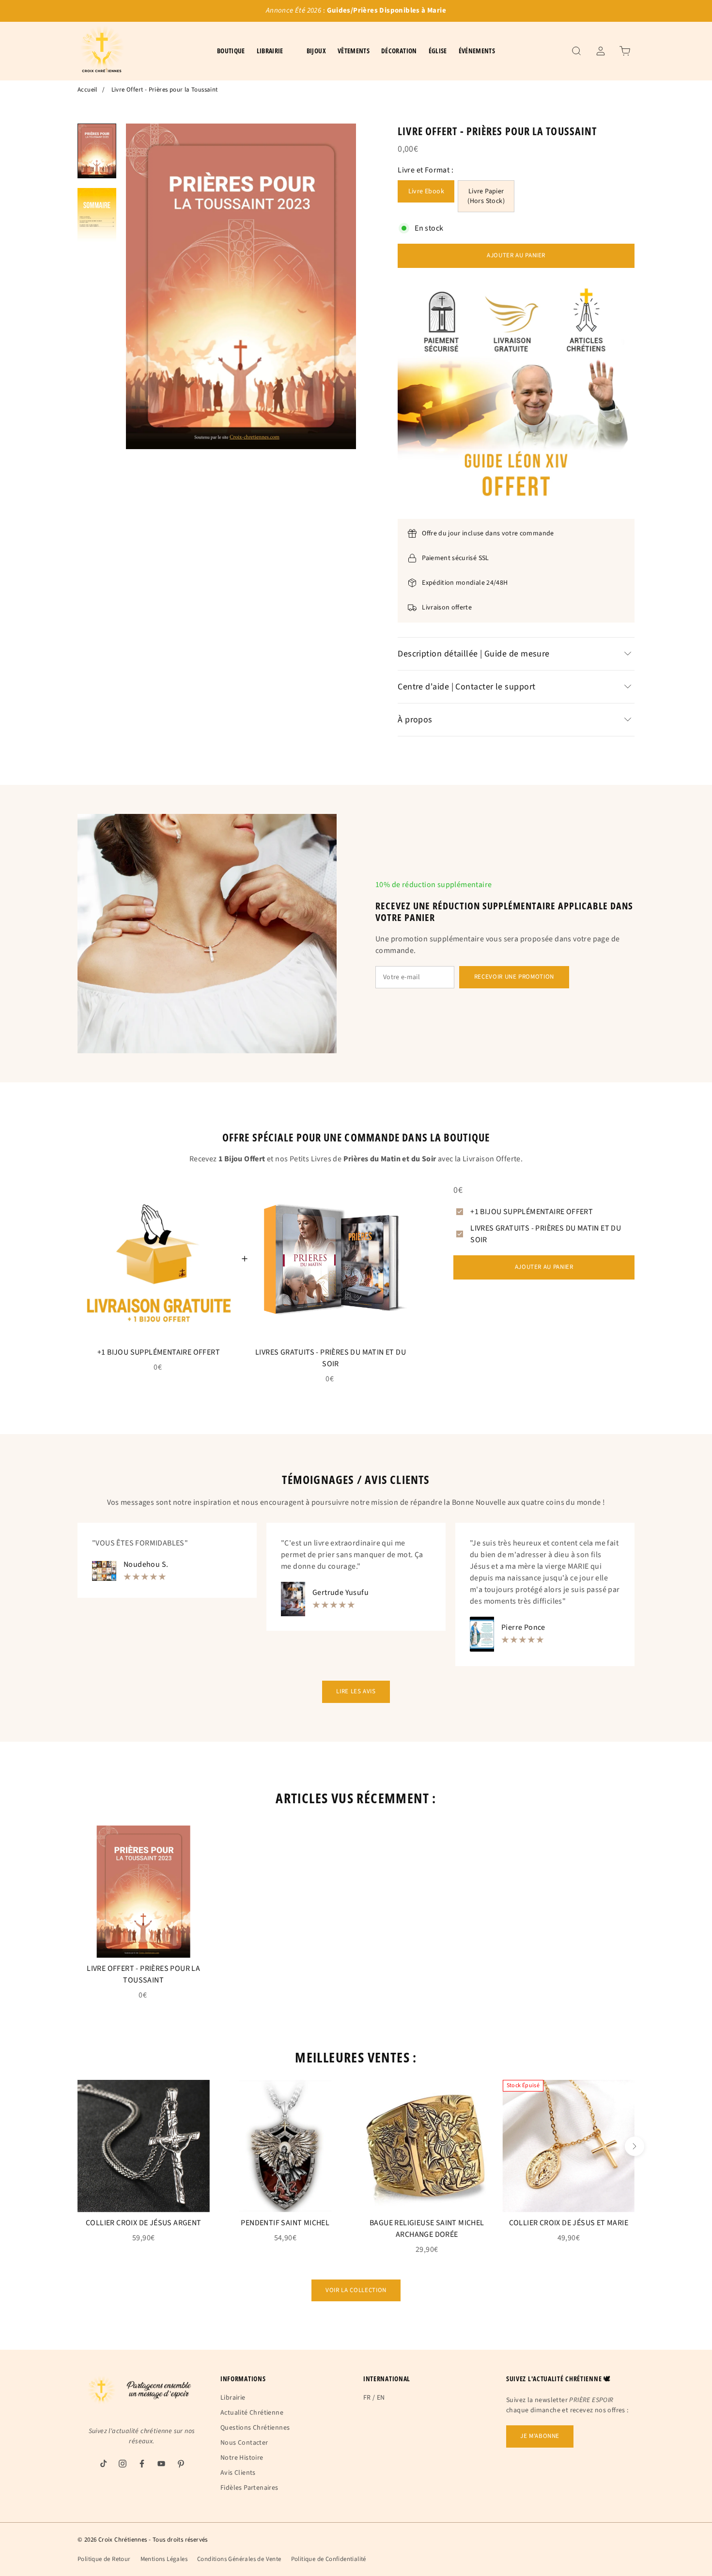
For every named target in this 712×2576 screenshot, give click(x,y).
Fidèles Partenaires (249, 2488)
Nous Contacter (244, 2443)
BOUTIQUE (231, 51)
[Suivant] (635, 2146)
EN (381, 2398)
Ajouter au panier (516, 255)
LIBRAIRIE (270, 51)
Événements (477, 51)
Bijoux (316, 51)
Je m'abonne (540, 2436)
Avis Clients (238, 2473)
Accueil (87, 90)
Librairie (233, 2398)
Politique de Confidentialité (329, 2559)
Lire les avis (356, 1691)
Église (438, 51)
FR (367, 2398)
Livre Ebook (426, 191)
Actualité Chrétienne (252, 2413)
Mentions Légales (164, 2559)
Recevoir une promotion (514, 977)
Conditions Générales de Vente (239, 2559)
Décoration (399, 51)
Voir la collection (356, 2290)
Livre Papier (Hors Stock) (486, 196)
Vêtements (354, 51)
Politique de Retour (104, 2559)
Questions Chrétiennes (255, 2428)
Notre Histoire (242, 2458)
